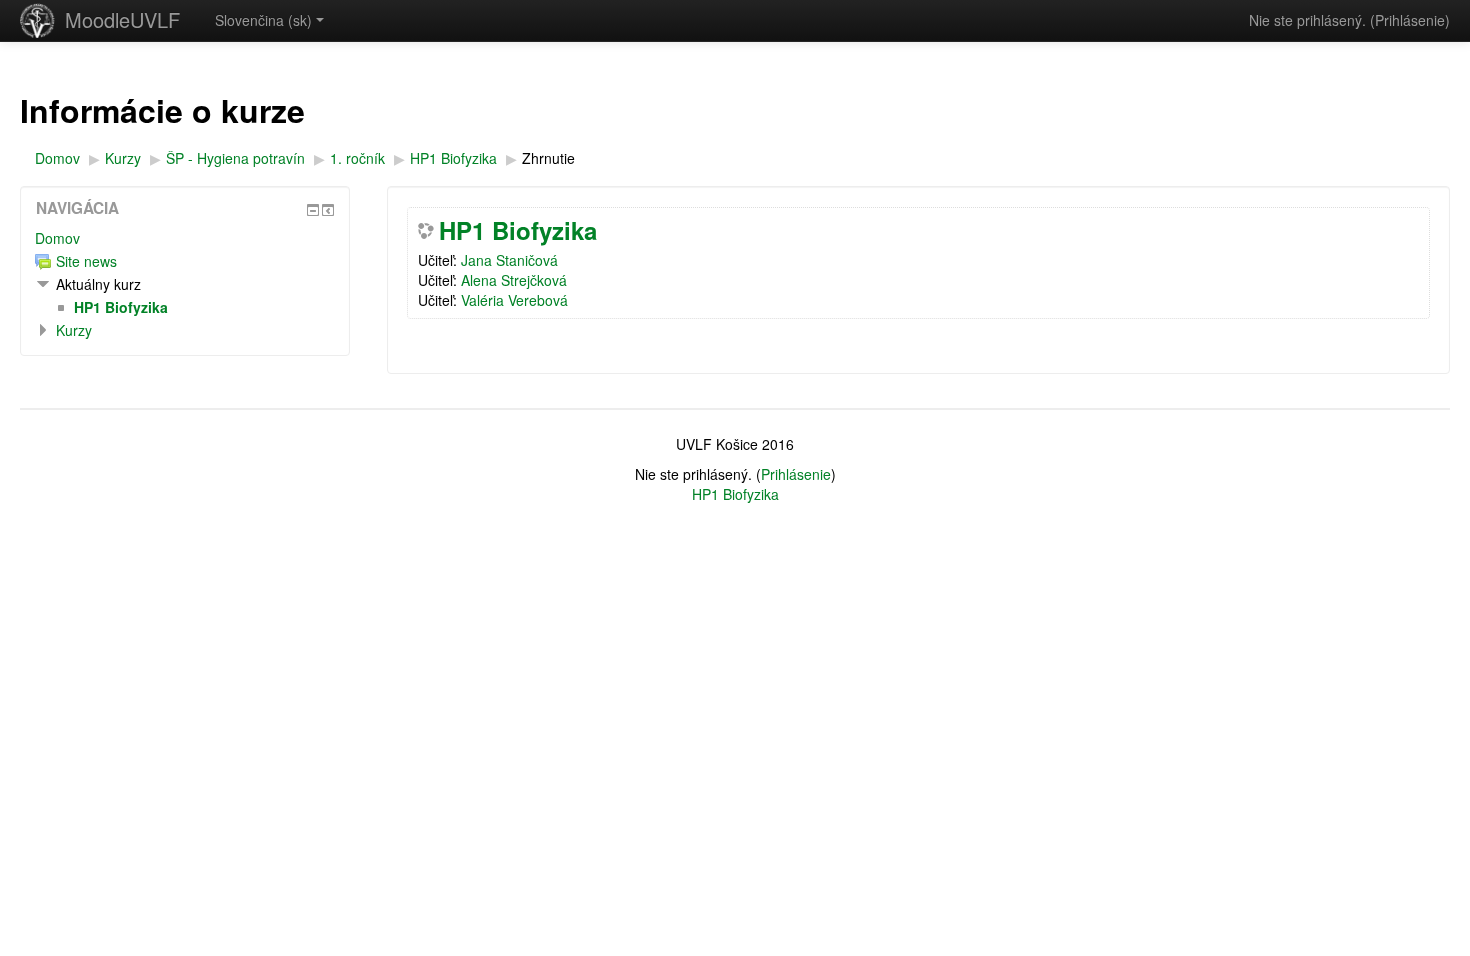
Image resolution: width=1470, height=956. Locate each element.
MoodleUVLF (122, 19)
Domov (57, 238)
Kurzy (74, 330)
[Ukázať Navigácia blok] (313, 210)
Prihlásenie (1410, 20)
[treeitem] (185, 238)
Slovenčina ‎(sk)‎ (263, 20)
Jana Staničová (509, 260)
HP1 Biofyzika (518, 230)
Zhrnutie (548, 158)
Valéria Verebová (514, 300)
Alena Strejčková (514, 280)
